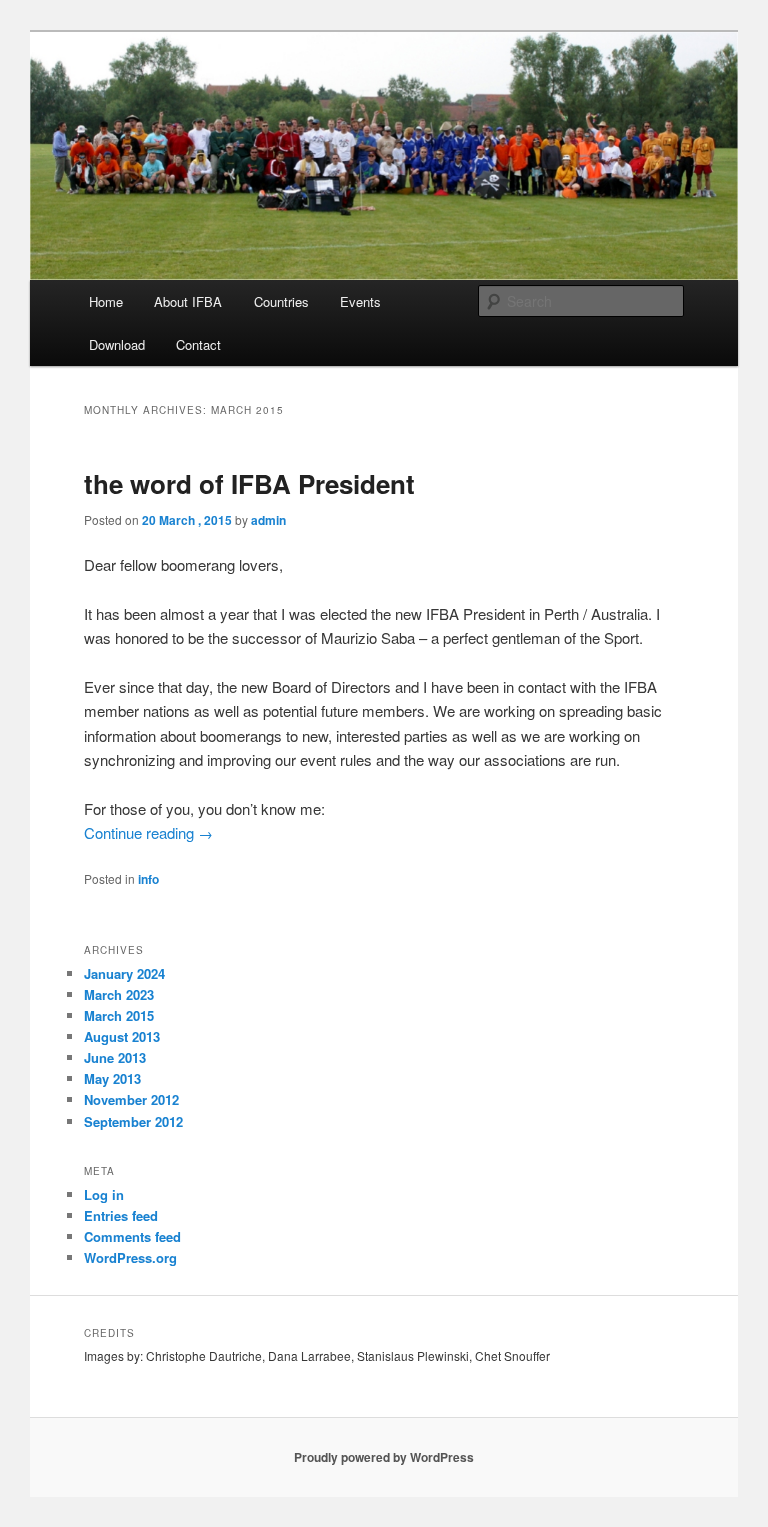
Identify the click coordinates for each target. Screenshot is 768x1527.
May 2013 (112, 1078)
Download (117, 344)
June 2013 (115, 1057)
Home (106, 301)
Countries (281, 301)
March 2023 (119, 994)
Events (360, 301)
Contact (198, 344)
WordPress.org (130, 1257)
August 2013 (122, 1036)
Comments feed (132, 1236)
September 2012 (133, 1121)
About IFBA (188, 301)
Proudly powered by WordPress (384, 1457)
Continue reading (148, 832)
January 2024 (124, 973)
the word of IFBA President (249, 483)
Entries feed (121, 1215)
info (148, 879)
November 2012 (131, 1099)
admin (268, 520)
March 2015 (119, 1015)
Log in (104, 1194)
